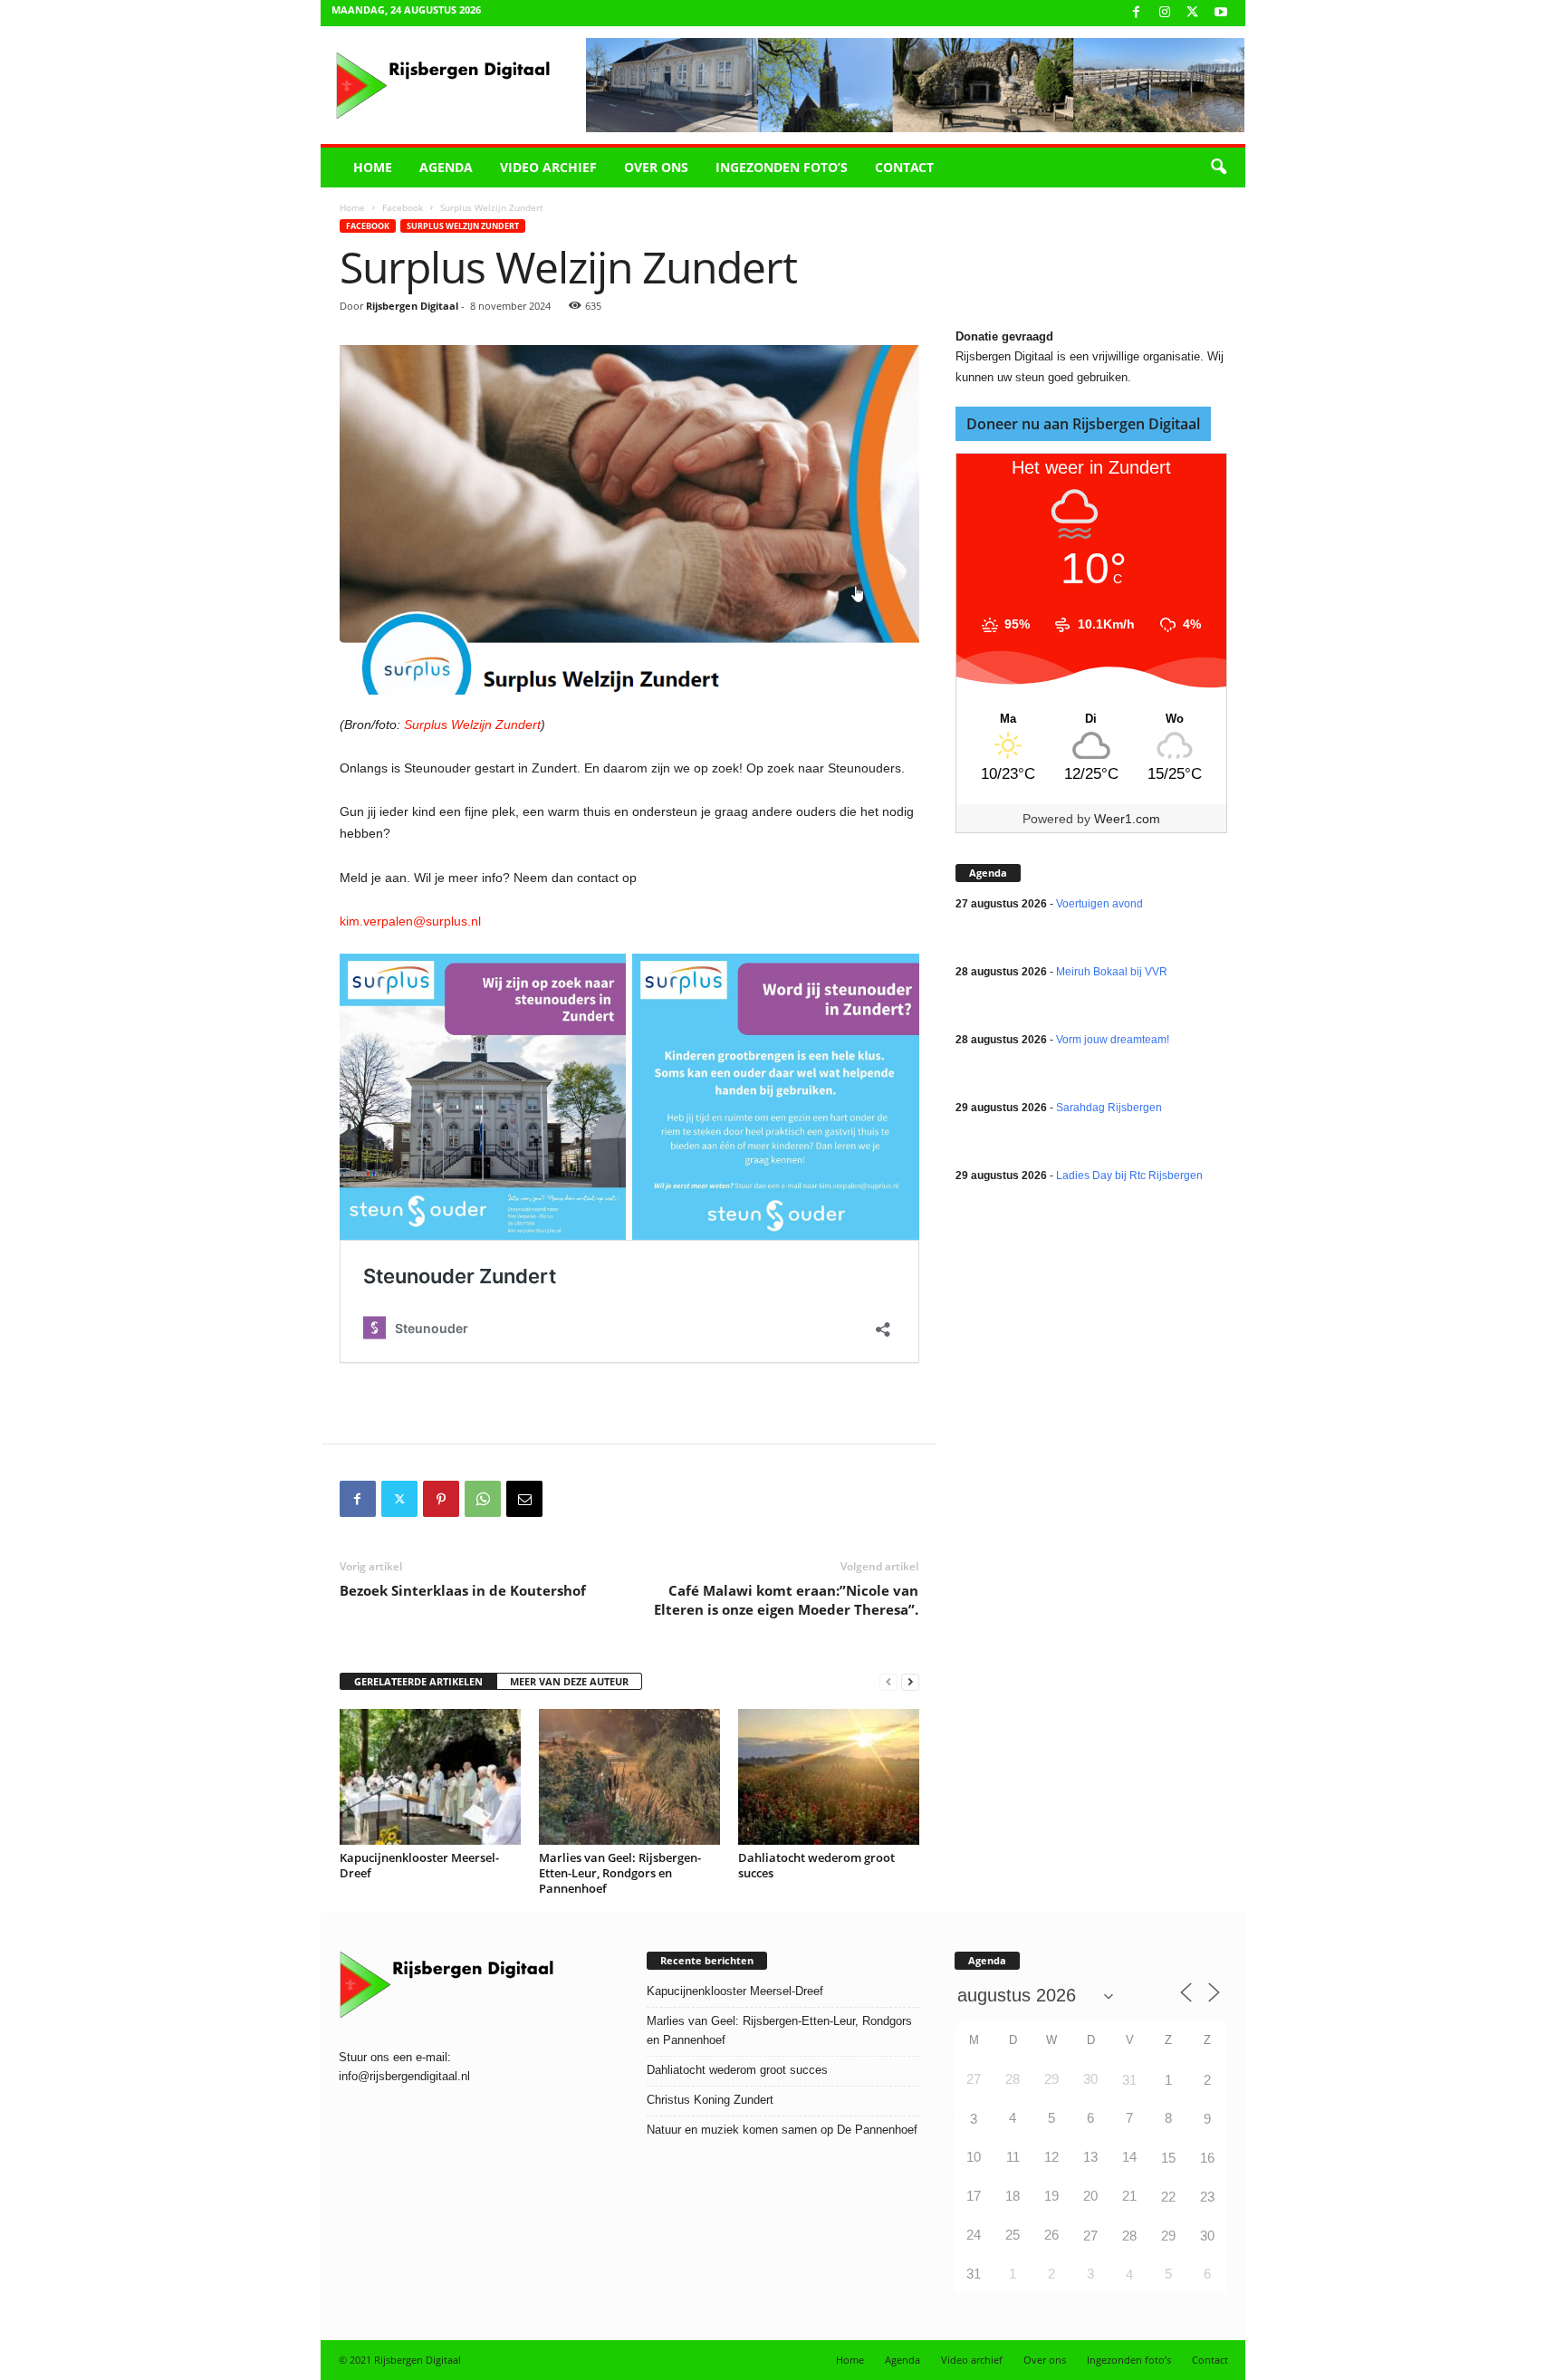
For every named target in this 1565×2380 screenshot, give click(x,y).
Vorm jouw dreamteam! (1113, 1040)
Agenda (446, 167)
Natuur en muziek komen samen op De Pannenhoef (782, 2130)
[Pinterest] (441, 1499)
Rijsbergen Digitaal (412, 306)
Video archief (548, 167)
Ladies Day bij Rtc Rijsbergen (1129, 1176)
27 (1090, 2236)
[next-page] (910, 1682)
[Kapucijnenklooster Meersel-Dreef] (430, 1777)
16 (1207, 2158)
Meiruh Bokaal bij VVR (1112, 972)
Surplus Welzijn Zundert (463, 226)
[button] (1218, 168)
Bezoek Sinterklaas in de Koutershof (463, 1590)
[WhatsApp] (483, 1499)
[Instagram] (1165, 13)
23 (1207, 2197)
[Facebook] (1137, 13)
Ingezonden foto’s (782, 167)
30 (1207, 2236)
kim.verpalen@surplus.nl (410, 921)
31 (1129, 2080)
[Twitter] (399, 1499)
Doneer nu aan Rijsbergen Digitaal (1083, 424)
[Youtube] (1221, 13)
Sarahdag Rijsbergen (1109, 1108)
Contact (904, 167)
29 (1168, 2236)
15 (1168, 2158)
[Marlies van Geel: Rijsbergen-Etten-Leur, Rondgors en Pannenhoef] (629, 1777)
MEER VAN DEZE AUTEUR (569, 1681)
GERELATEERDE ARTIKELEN (418, 1681)
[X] (1193, 13)
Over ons (656, 167)
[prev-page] (888, 1682)
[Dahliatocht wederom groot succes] (829, 1777)
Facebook (403, 207)
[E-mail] (524, 1499)
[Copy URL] (566, 1499)
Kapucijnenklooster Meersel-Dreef (419, 1865)
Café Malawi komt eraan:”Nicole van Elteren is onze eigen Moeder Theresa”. (786, 1600)
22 (1168, 2197)
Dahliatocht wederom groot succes (816, 1865)
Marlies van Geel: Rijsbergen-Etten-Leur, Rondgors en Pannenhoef (620, 1873)
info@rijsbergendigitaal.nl (404, 2076)
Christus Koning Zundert (710, 2100)
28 (1129, 2236)
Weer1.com (1127, 819)
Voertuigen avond (1099, 904)
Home (373, 167)
